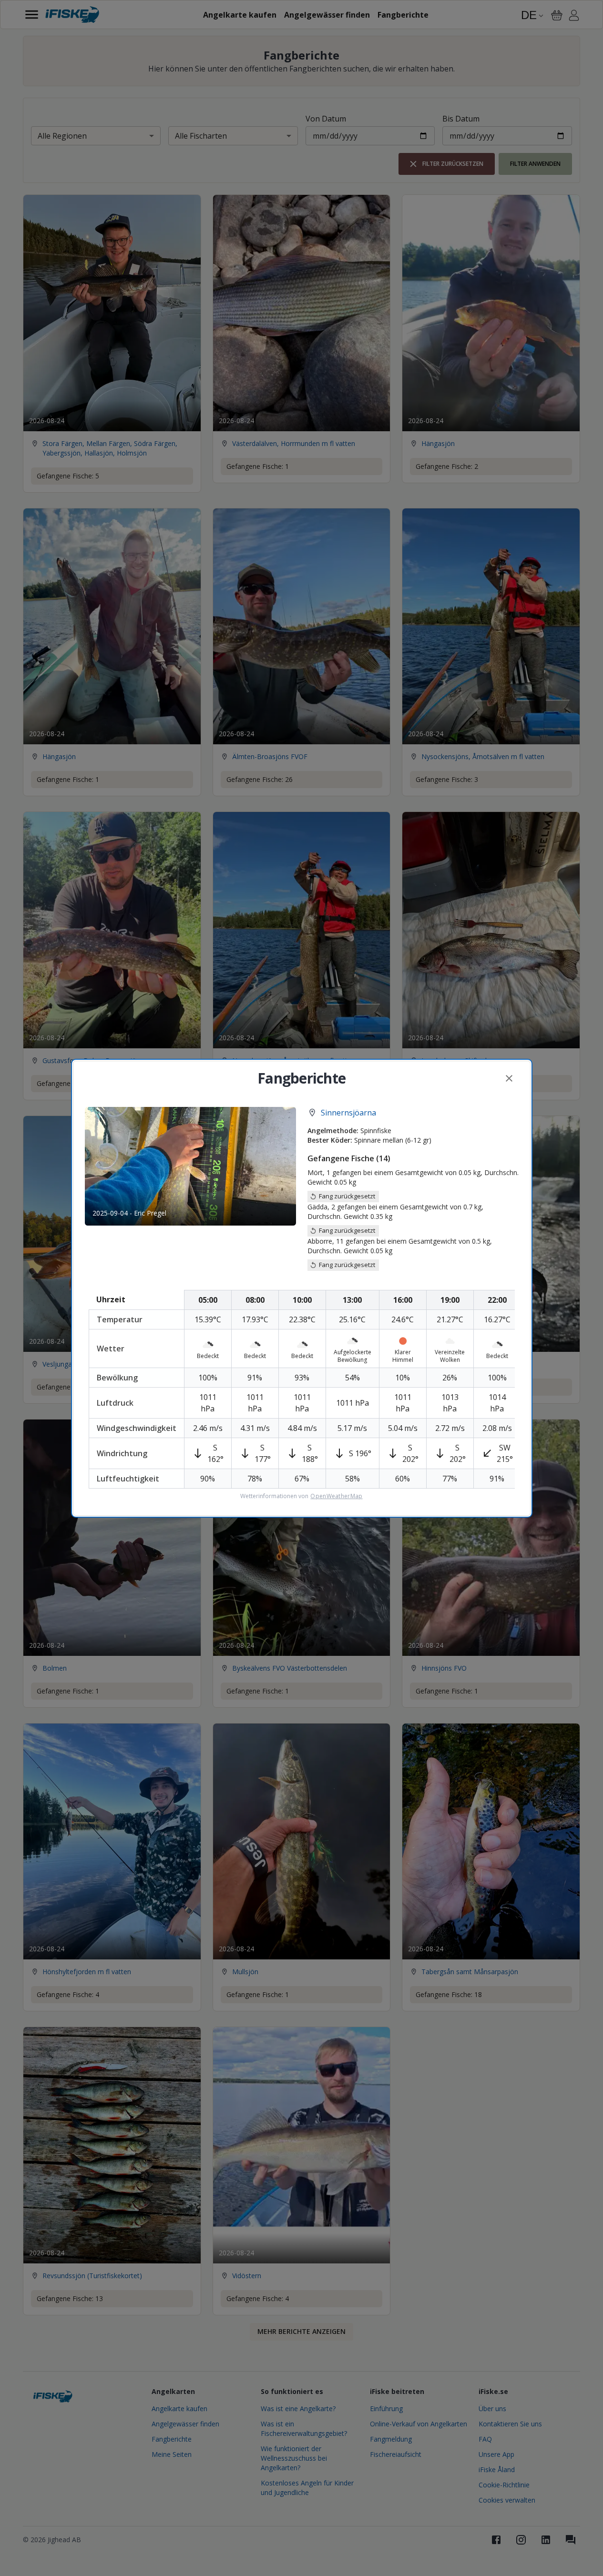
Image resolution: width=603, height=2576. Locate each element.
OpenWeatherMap (336, 1496)
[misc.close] (509, 1078)
